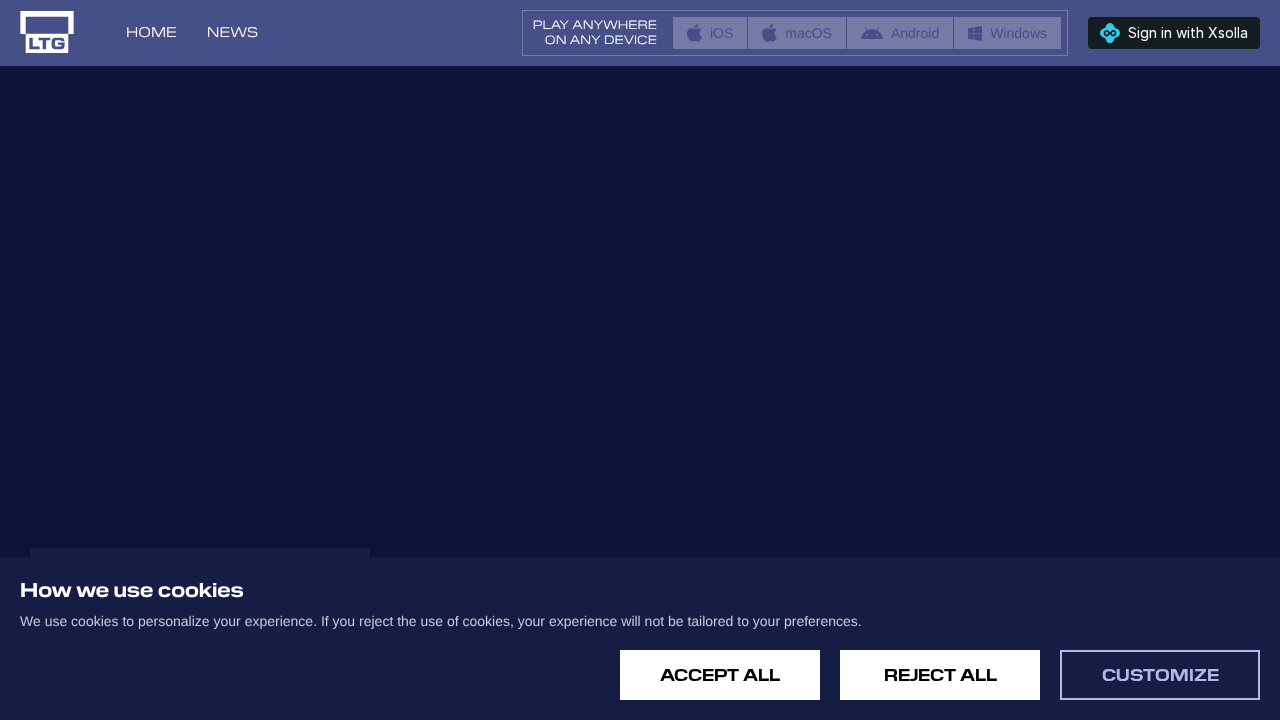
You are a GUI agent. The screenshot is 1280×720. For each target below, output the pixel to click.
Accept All (720, 675)
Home (151, 33)
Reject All (940, 675)
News (232, 33)
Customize (1160, 675)
